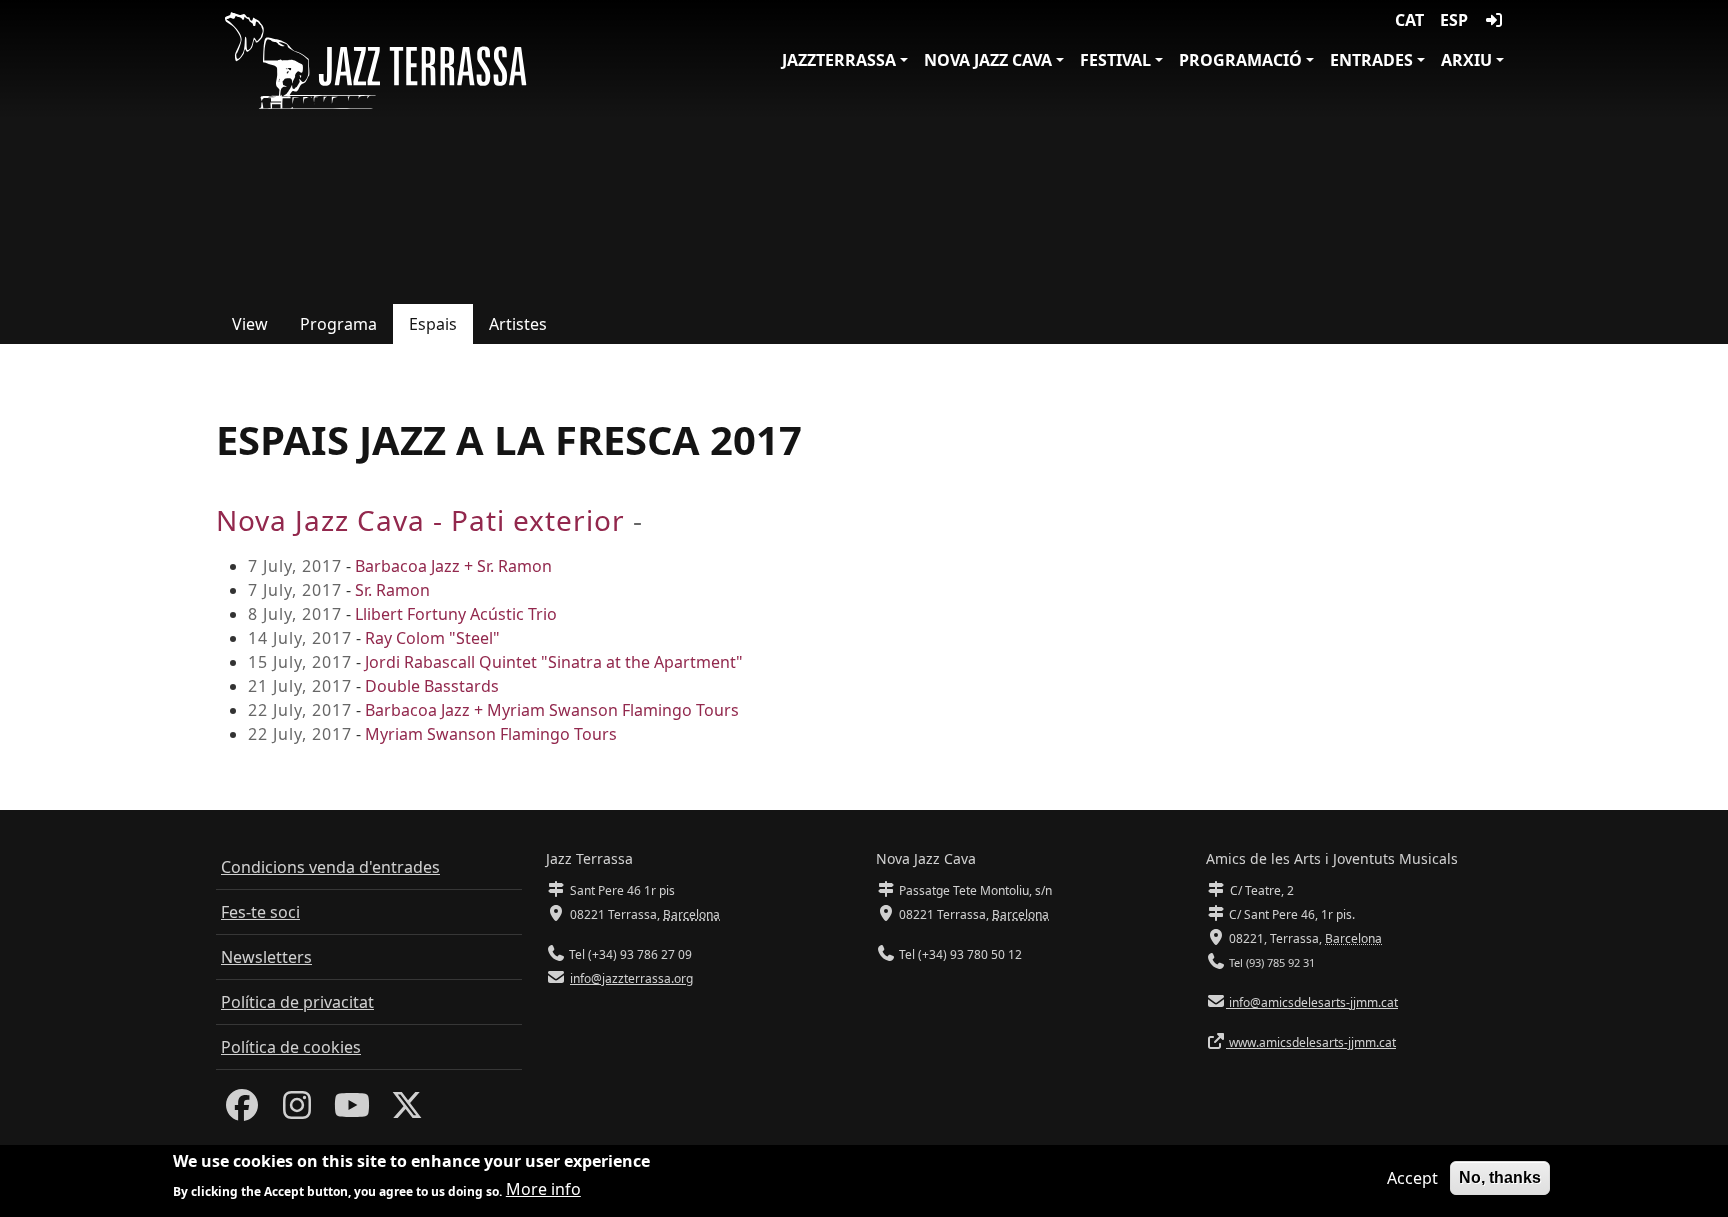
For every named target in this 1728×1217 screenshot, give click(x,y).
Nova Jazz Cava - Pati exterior (420, 520)
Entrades (1371, 60)
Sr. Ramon (392, 590)
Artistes (518, 324)
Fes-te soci (260, 912)
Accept (1412, 1178)
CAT (1409, 20)
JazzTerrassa (839, 60)
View (250, 324)
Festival (1115, 60)
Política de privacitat (297, 1002)
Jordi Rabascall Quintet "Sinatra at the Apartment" (554, 662)
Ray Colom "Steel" (432, 638)
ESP (1454, 20)
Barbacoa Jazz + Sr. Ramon (453, 566)
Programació (1240, 60)
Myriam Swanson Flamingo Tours (491, 734)
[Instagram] (297, 1111)
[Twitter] (407, 1111)
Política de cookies (291, 1047)
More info (543, 1189)
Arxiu (1466, 60)
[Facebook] (242, 1111)
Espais (433, 324)
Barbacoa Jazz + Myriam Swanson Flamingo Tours (552, 710)
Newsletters (266, 957)
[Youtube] (352, 1111)
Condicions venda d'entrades (330, 867)
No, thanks (1500, 1177)
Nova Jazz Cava (988, 60)
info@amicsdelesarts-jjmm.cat (1312, 1002)
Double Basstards (432, 686)
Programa (338, 324)
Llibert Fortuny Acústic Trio (456, 614)
